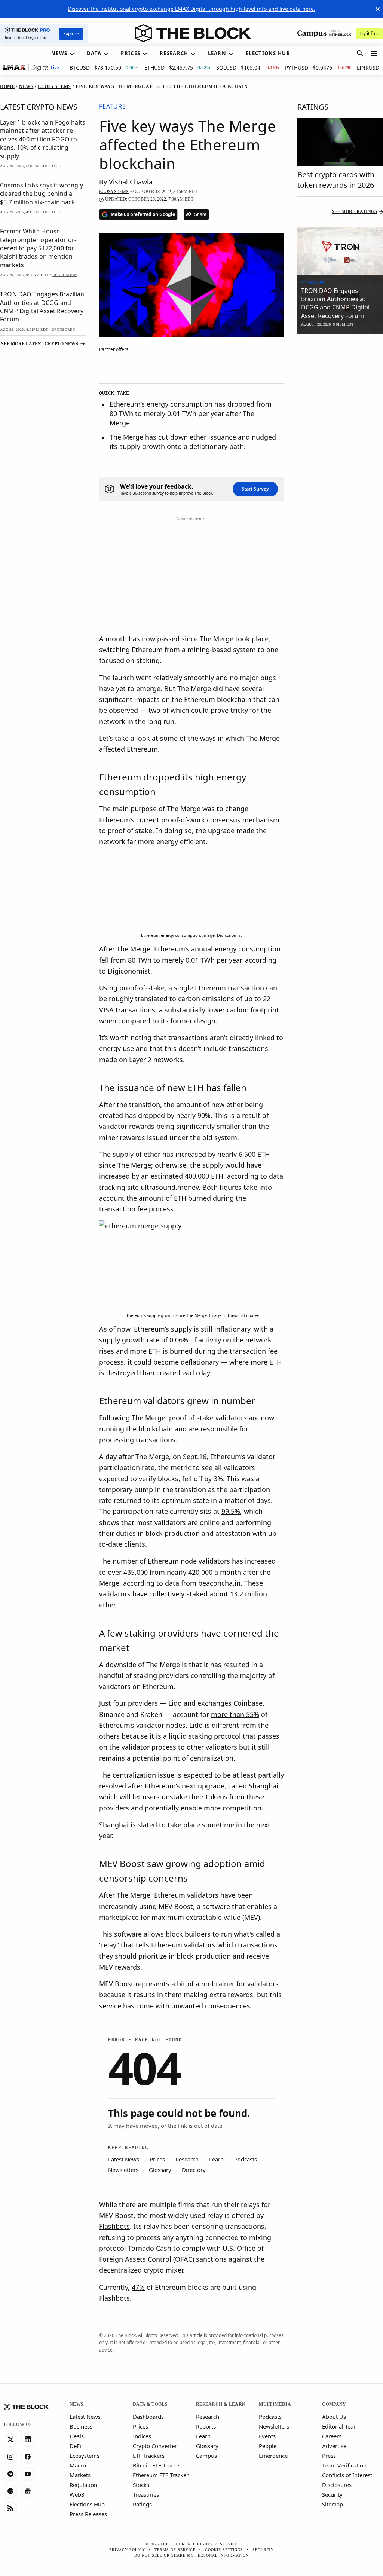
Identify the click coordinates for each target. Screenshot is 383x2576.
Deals (77, 2436)
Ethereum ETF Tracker (161, 2475)
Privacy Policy (127, 2550)
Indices (142, 2436)
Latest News (85, 2417)
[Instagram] (10, 2457)
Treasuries (146, 2494)
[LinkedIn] (28, 2440)
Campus (206, 2456)
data (172, 1583)
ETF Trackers (149, 2456)
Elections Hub (87, 2504)
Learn (203, 2436)
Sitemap (333, 2504)
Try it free (369, 33)
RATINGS (313, 107)
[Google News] (28, 2491)
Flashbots (114, 2226)
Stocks (141, 2485)
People (268, 2446)
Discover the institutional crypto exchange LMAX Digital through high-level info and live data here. (191, 9)
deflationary (200, 1362)
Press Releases (88, 2514)
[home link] (193, 33)
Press (329, 2456)
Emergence (273, 2456)
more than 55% (235, 1714)
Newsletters (274, 2426)
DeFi (75, 2446)
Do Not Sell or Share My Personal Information (191, 2555)
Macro (78, 2465)
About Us (334, 2417)
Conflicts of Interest (347, 2475)
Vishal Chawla (131, 182)
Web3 (77, 2494)
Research (208, 2417)
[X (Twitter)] (10, 2440)
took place (252, 639)
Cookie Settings (224, 2550)
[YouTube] (28, 2474)
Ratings (142, 2504)
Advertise (334, 2446)
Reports (206, 2426)
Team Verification (344, 2465)
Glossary (207, 2446)
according (261, 960)
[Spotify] (10, 2491)
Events (267, 2436)
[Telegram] (10, 2474)
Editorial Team (340, 2426)
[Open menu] (374, 54)
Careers (332, 2436)
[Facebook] (28, 2457)
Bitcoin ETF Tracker (157, 2465)
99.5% (231, 1511)
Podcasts (270, 2417)
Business (81, 2426)
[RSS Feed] (10, 2509)
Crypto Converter (155, 2446)
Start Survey (255, 489)
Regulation (83, 2485)
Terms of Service (175, 2550)
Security (332, 2494)
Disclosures (337, 2485)
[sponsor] (340, 251)
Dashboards (148, 2417)
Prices (140, 2426)
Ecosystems (85, 2456)
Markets (80, 2475)
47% (138, 2287)
